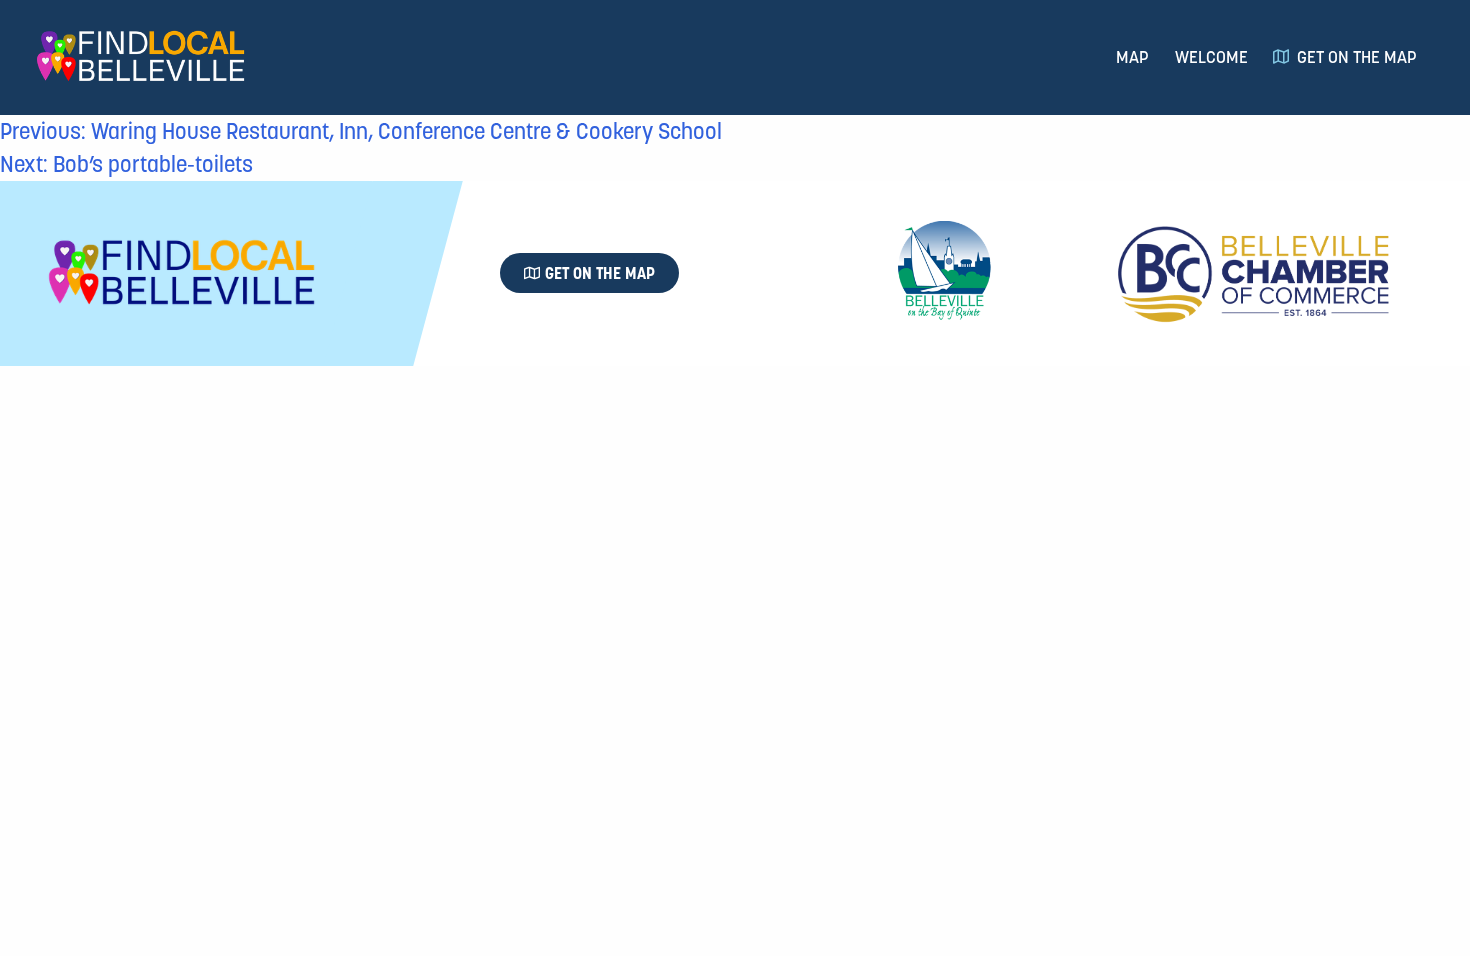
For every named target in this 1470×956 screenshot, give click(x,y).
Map (1132, 57)
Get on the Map (1357, 57)
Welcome (1211, 57)
